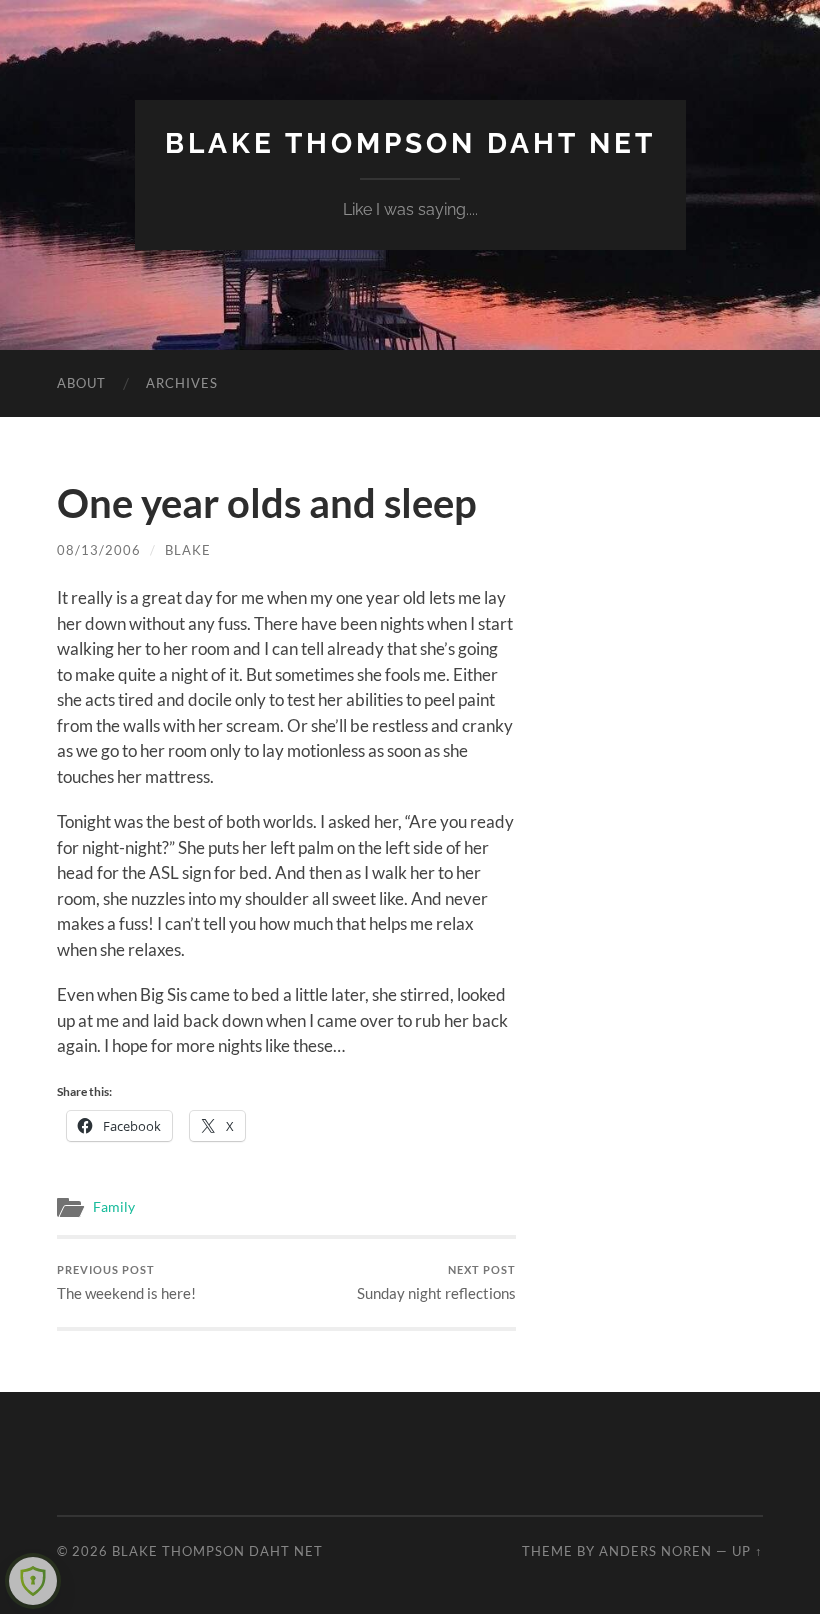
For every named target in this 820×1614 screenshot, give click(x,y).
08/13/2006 (99, 550)
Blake (188, 550)
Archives (182, 383)
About (81, 383)
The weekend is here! (126, 1282)
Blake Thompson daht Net (410, 143)
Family (114, 1207)
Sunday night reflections (436, 1282)
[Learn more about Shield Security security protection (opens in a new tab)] (33, 1581)
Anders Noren (655, 1551)
